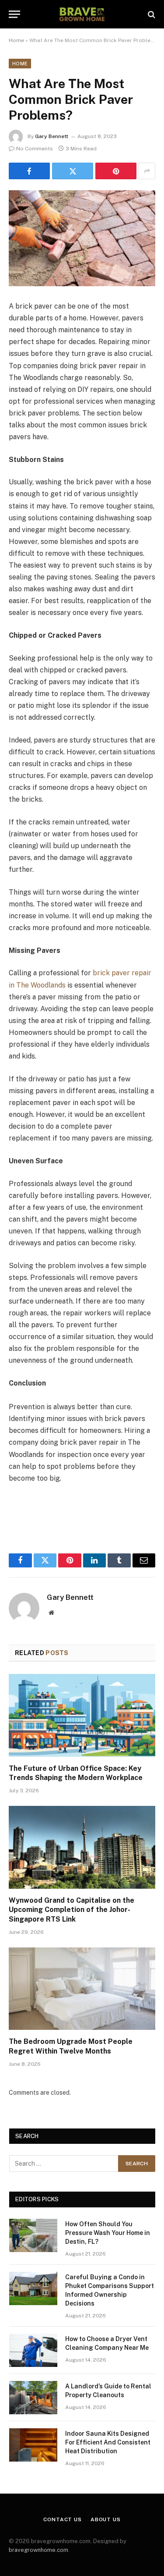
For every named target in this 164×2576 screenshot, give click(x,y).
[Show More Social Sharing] (147, 171)
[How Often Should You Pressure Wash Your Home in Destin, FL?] (33, 2235)
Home (16, 40)
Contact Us (62, 2519)
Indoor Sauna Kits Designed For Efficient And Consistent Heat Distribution (108, 2442)
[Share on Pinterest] (116, 171)
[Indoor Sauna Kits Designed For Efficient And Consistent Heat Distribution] (33, 2445)
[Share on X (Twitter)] (73, 171)
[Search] (151, 14)
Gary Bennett (52, 136)
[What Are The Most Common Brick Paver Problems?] (82, 238)
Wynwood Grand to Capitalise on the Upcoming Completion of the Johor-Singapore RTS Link (72, 1910)
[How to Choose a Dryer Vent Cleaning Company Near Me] (33, 2350)
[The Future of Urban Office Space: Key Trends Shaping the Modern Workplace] (82, 1715)
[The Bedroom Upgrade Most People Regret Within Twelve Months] (82, 1989)
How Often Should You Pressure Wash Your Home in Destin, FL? (108, 2233)
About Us (106, 2519)
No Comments (35, 149)
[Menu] (14, 14)
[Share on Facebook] (29, 171)
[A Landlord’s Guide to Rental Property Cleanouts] (33, 2398)
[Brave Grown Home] (82, 14)
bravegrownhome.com (38, 2550)
